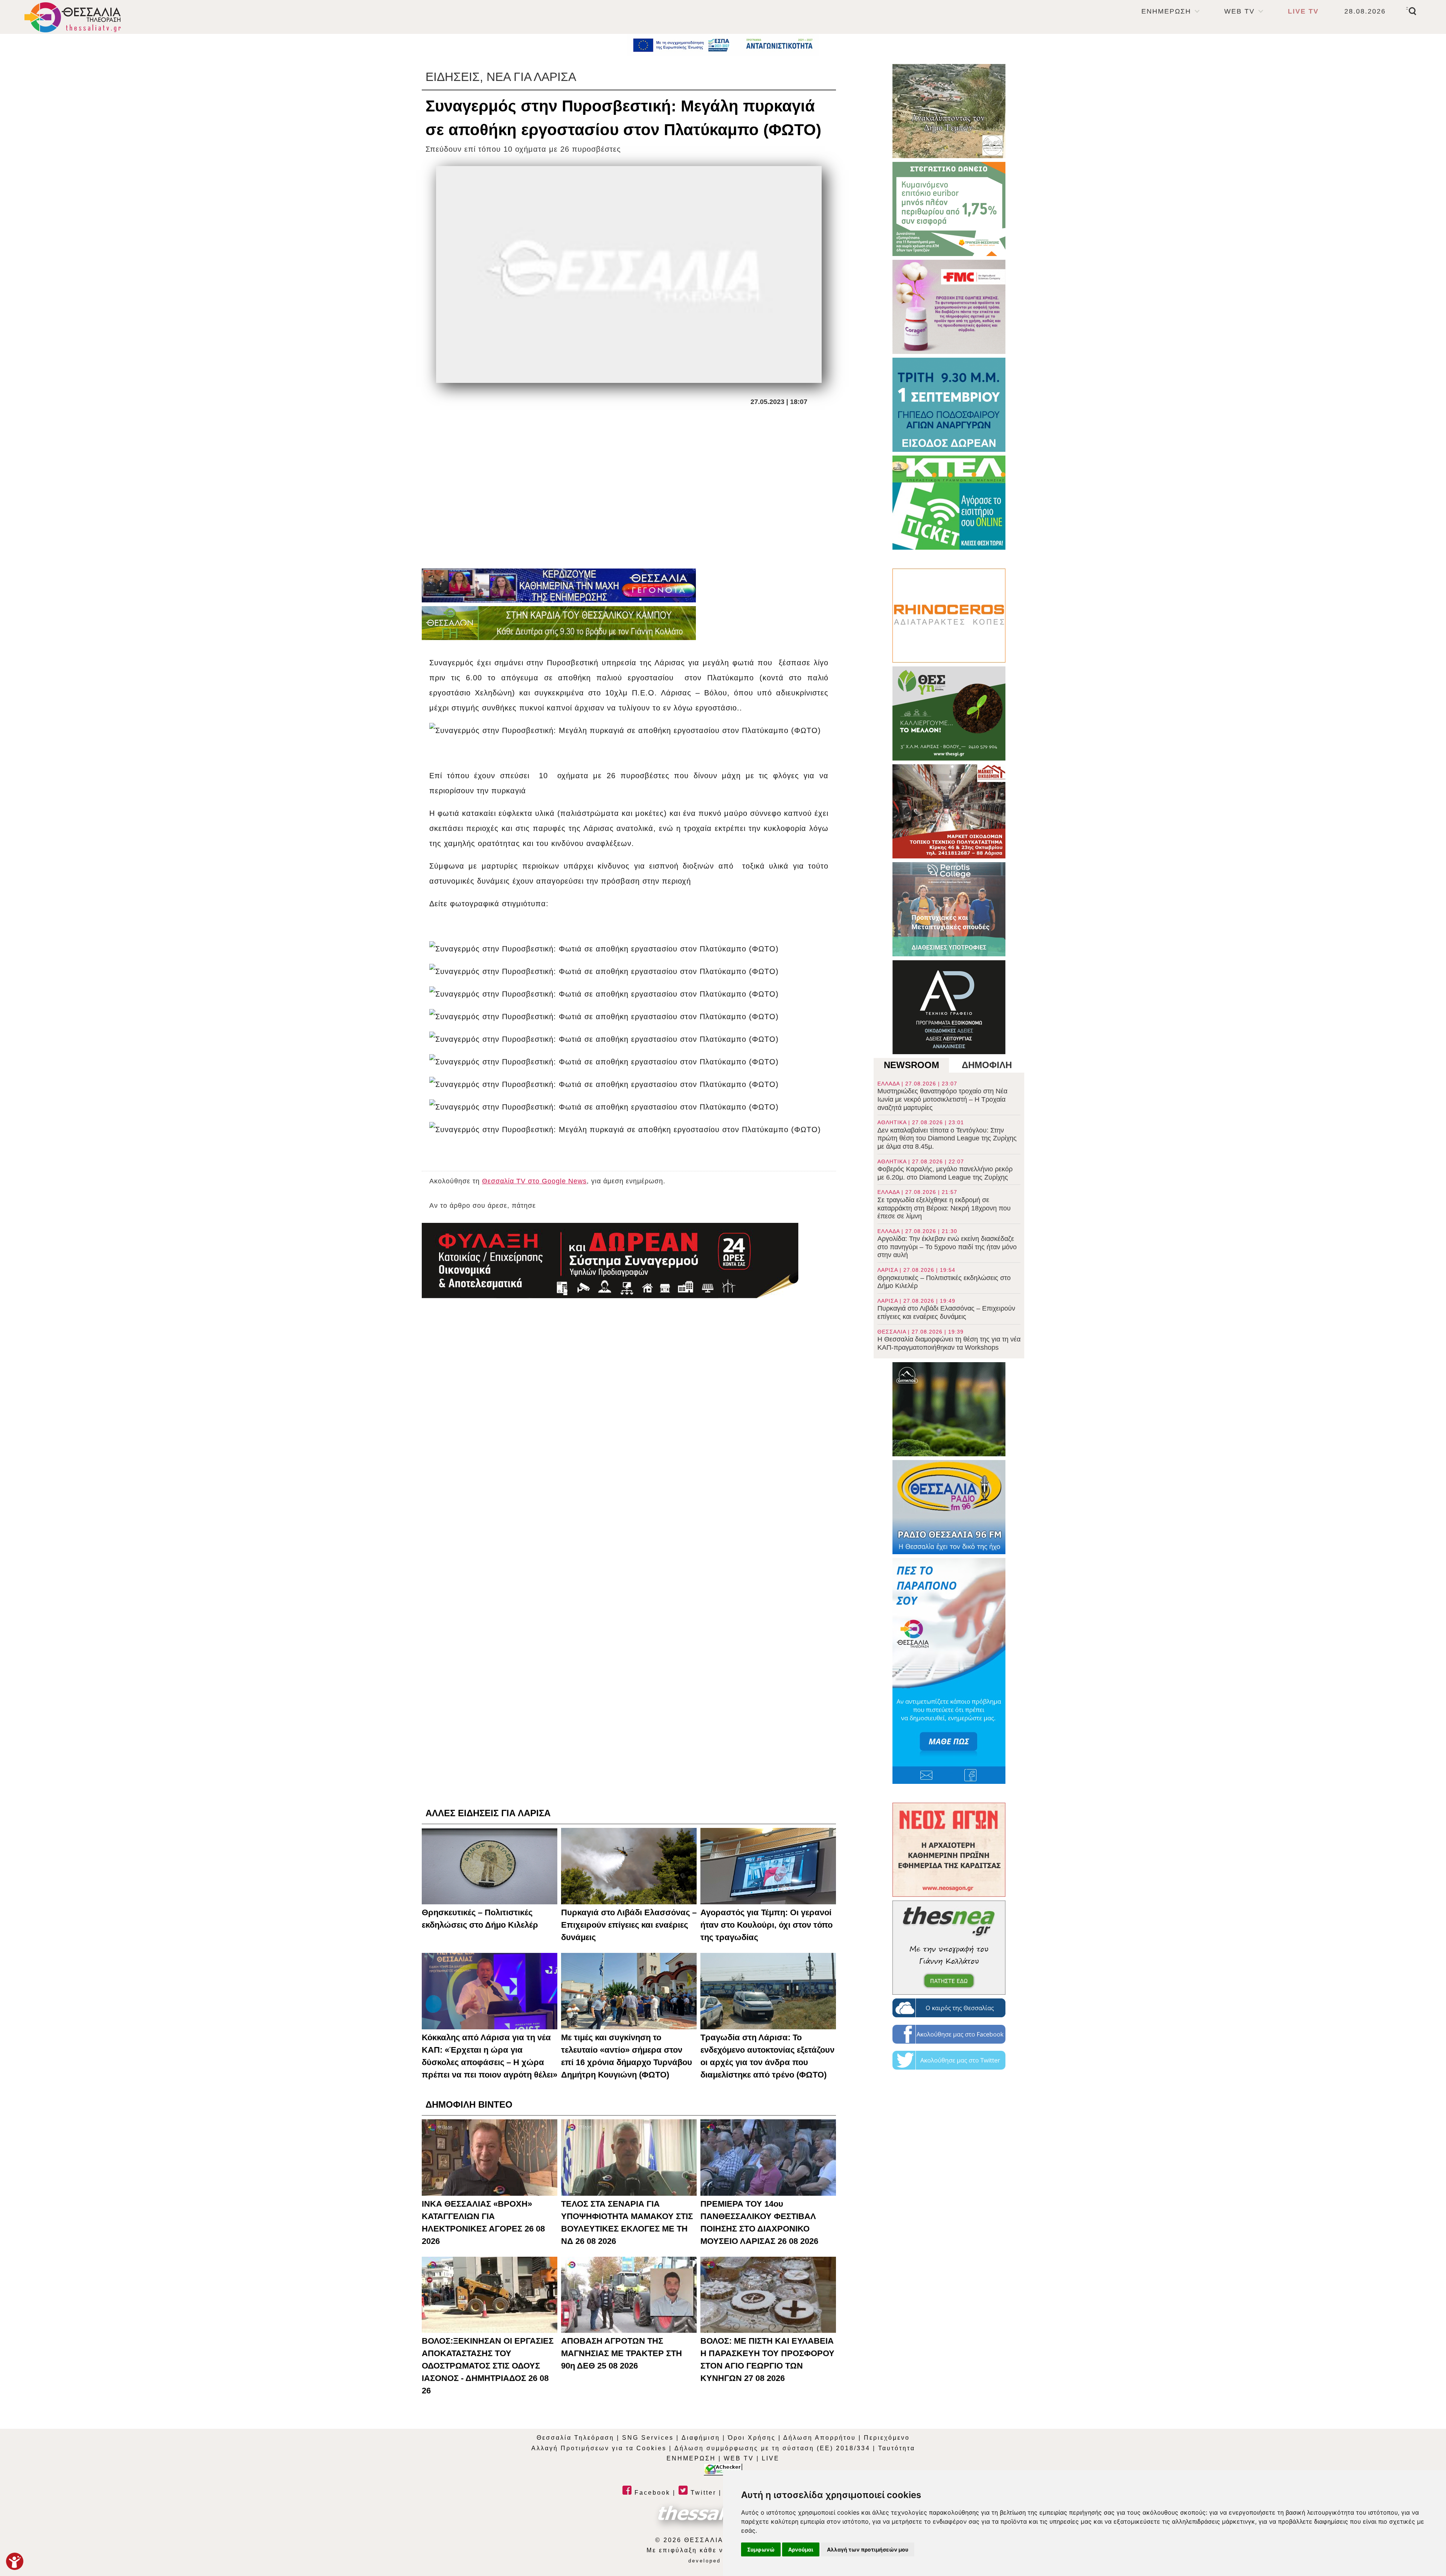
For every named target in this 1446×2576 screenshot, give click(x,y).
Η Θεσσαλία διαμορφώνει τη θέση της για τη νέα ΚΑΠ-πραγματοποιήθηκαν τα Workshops (949, 1340)
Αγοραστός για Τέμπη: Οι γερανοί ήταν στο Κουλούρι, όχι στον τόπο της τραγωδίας (766, 1925)
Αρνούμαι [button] (801, 2549)
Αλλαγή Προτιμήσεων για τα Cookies (599, 2448)
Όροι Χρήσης (752, 2438)
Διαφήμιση (701, 2438)
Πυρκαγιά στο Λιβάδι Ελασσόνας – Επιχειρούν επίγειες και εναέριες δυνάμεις (946, 1309)
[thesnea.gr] (949, 1948)
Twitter (702, 2493)
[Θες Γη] (949, 713)
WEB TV (1239, 11)
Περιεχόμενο (887, 2438)
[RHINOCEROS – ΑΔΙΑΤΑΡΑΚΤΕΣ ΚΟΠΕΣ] (949, 616)
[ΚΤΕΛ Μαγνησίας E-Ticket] (949, 503)
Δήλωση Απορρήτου (820, 2438)
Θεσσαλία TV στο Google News (534, 1181)
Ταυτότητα (897, 2448)
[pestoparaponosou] (949, 1671)
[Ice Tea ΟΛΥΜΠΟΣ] (949, 1409)
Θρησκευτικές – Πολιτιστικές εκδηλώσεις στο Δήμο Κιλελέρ (944, 1278)
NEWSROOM (911, 1065)
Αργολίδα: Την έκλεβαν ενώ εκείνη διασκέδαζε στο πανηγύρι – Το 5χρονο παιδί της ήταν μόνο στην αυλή (947, 1244)
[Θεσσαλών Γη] (559, 623)
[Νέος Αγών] (949, 1850)
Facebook (651, 2493)
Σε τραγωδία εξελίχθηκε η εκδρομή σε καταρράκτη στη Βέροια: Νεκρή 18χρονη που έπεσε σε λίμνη (944, 1204)
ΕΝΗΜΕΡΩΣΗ (1166, 11)
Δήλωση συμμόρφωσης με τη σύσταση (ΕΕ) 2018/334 (772, 2448)
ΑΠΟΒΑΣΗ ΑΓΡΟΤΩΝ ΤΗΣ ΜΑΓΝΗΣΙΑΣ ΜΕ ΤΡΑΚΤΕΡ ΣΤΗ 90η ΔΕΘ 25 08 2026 (622, 2353)
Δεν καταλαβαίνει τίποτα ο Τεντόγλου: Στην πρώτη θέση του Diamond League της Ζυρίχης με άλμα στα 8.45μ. (947, 1135)
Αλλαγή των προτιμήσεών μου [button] (868, 2549)
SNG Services (648, 2438)
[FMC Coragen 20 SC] (949, 307)
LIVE (771, 2458)
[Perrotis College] (949, 909)
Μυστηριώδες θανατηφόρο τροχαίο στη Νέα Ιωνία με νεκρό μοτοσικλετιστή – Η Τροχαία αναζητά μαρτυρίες (942, 1096)
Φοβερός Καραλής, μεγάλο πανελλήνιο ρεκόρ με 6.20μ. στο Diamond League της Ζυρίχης (945, 1170)
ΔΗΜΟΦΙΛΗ (987, 1065)
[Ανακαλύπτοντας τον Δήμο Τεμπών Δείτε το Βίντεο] (949, 111)
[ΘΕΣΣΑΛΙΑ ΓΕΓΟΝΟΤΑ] (559, 585)
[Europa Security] (610, 1261)
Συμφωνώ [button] (761, 2549)
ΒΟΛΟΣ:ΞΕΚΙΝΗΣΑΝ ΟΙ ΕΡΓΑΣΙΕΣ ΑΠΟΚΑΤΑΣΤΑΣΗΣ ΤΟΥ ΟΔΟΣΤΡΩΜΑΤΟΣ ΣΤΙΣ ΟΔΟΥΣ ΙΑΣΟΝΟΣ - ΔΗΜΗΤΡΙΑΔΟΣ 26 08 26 (488, 2366)
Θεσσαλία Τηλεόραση (575, 2438)
